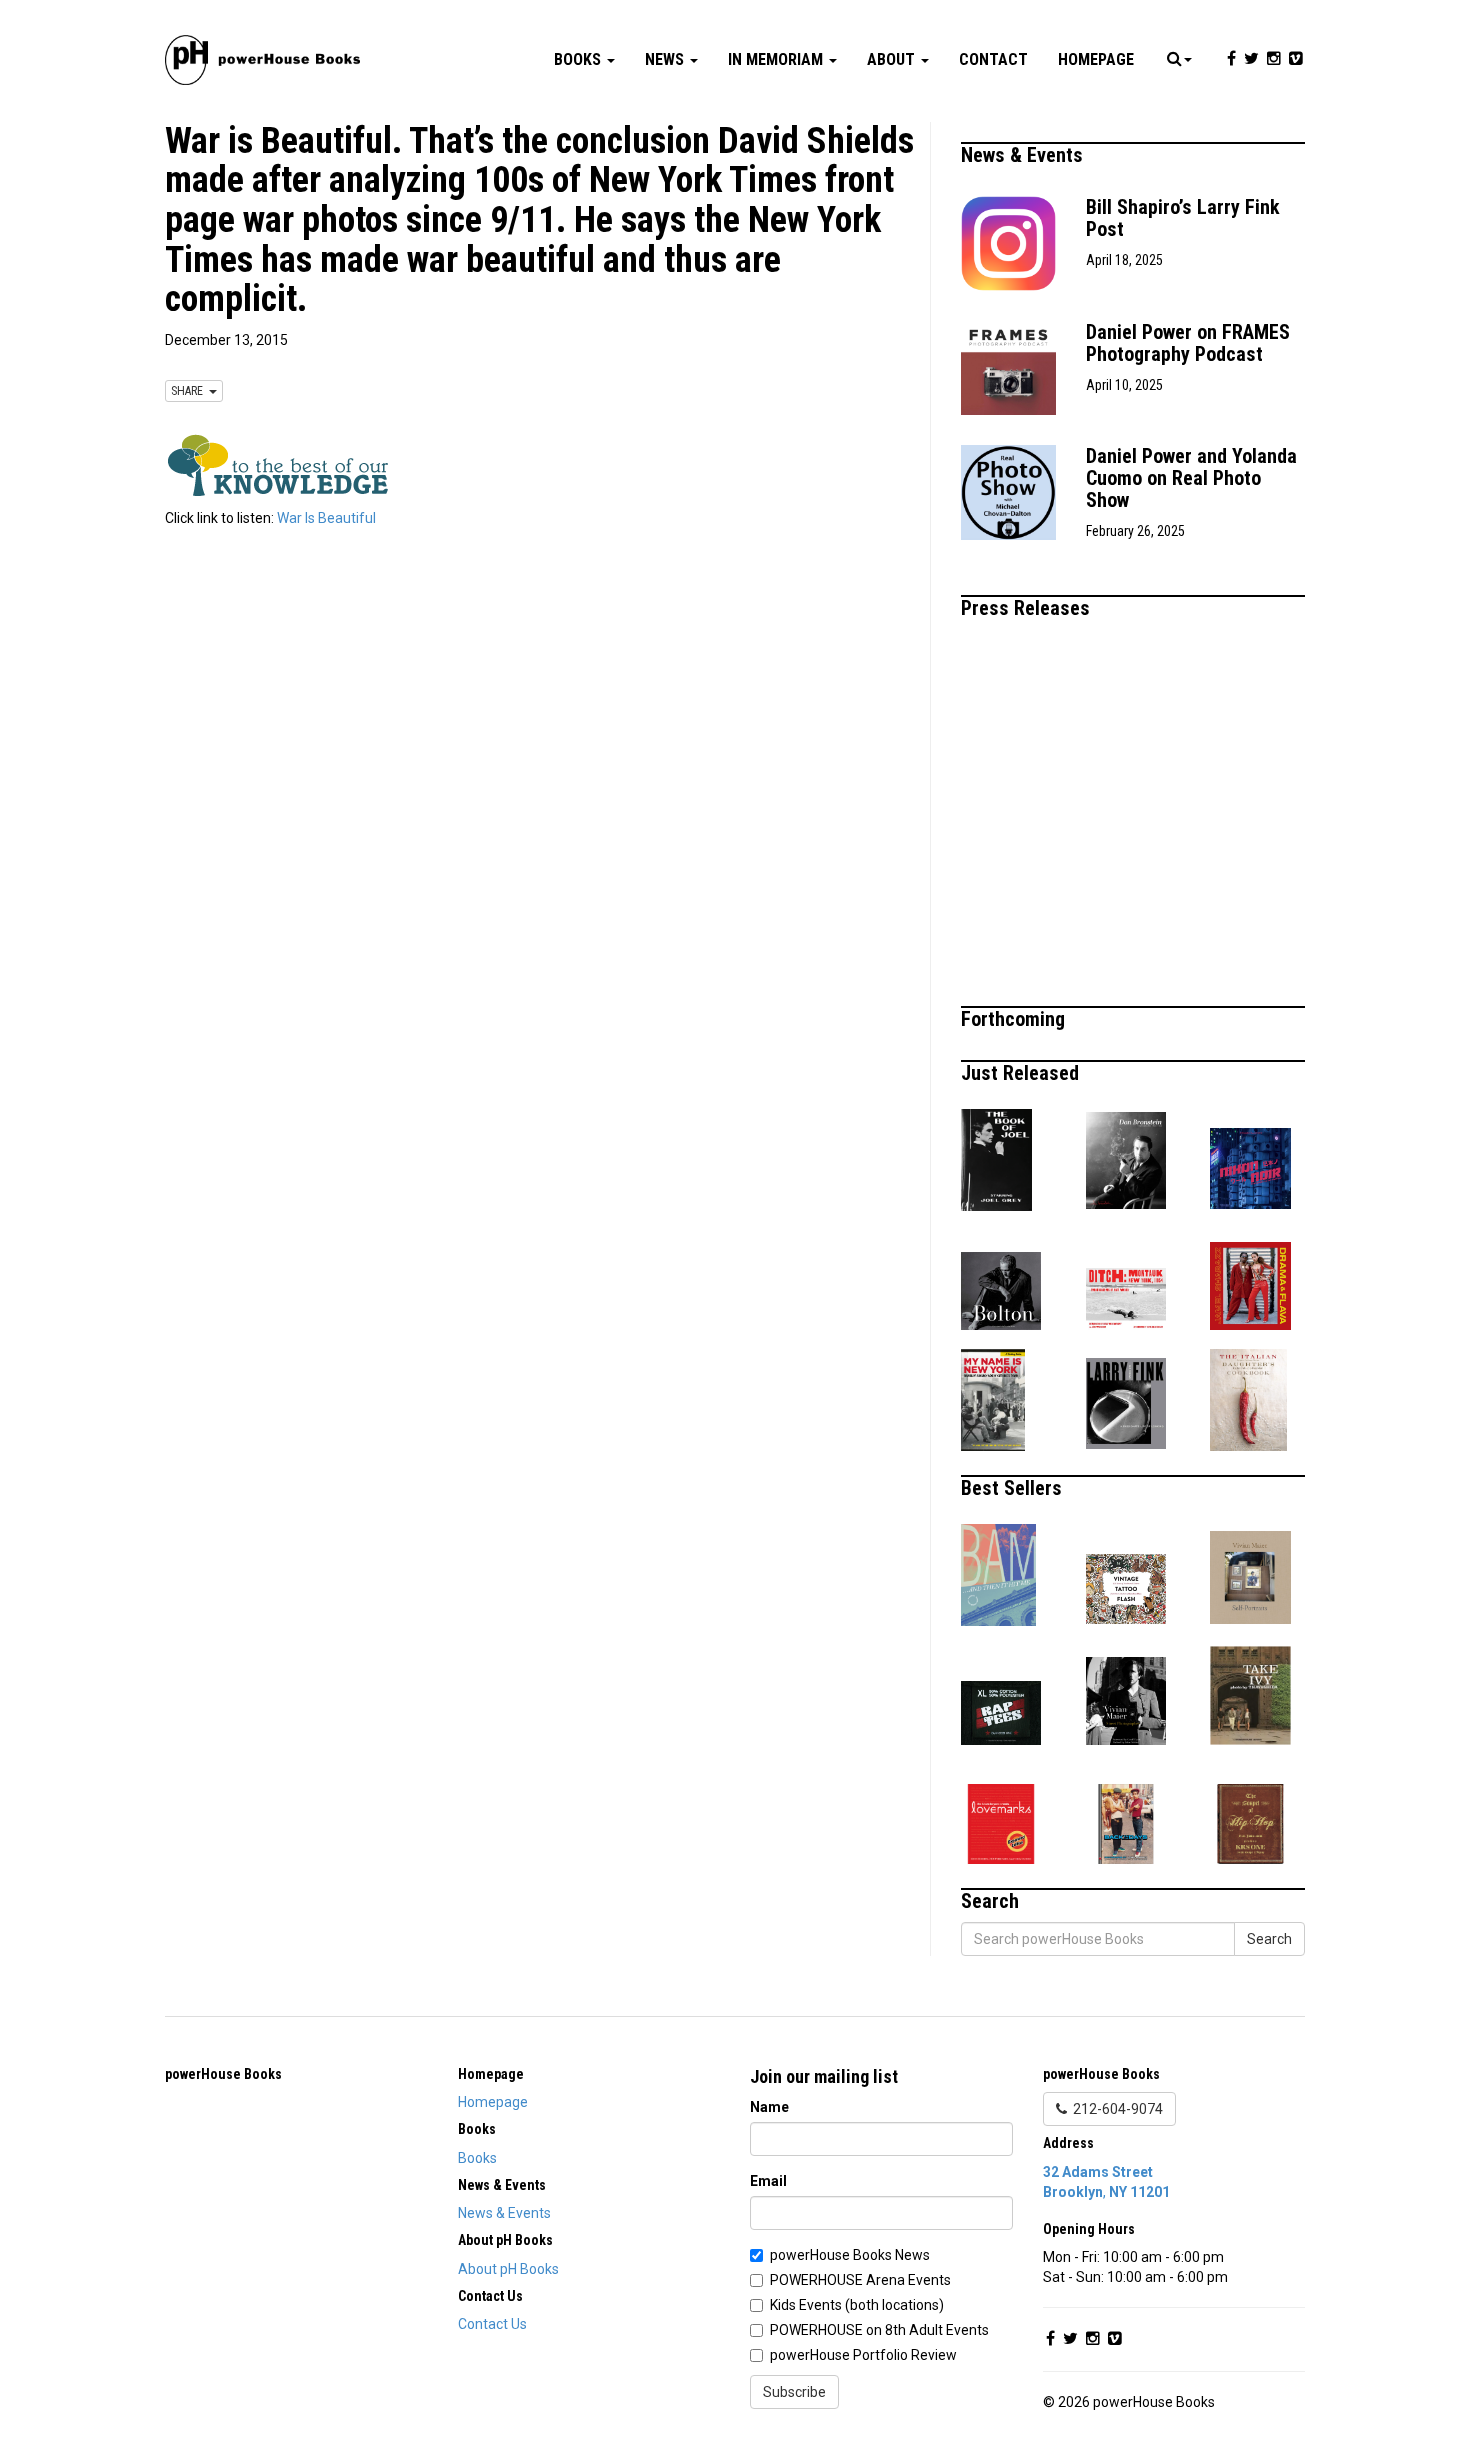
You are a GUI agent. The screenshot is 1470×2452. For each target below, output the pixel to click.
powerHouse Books (223, 2074)
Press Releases (1028, 608)
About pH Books (508, 2269)
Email (768, 2181)
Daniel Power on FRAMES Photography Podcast (1188, 343)
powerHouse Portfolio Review (863, 2355)
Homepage (1096, 59)
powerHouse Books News (850, 2255)
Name (769, 2107)
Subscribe (794, 2392)
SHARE (190, 391)
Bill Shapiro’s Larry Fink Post (1183, 218)
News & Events (1024, 155)
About (893, 59)
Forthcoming (1015, 1019)
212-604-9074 (1115, 2109)
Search (1269, 1939)
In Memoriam (777, 59)
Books (579, 59)
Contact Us (492, 2324)
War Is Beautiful (326, 518)
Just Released (1022, 1073)
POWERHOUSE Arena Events (860, 2280)
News (666, 59)
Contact (993, 59)
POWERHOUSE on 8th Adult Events (879, 2330)
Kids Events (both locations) (857, 2305)
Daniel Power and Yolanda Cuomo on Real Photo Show (1191, 478)
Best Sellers (1014, 1488)
